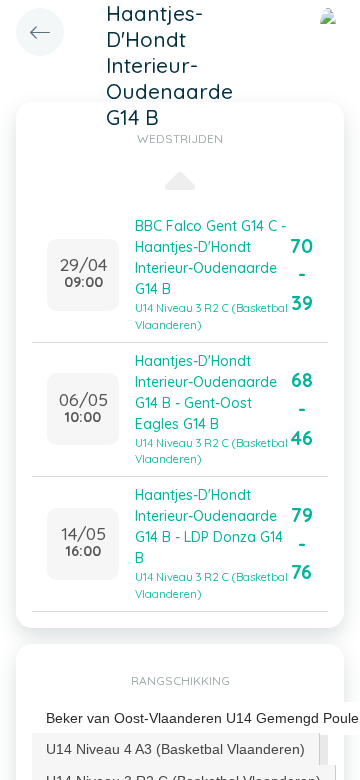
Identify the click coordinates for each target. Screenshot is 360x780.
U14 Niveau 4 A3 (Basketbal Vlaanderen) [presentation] (175, 749)
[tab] (176, 749)
